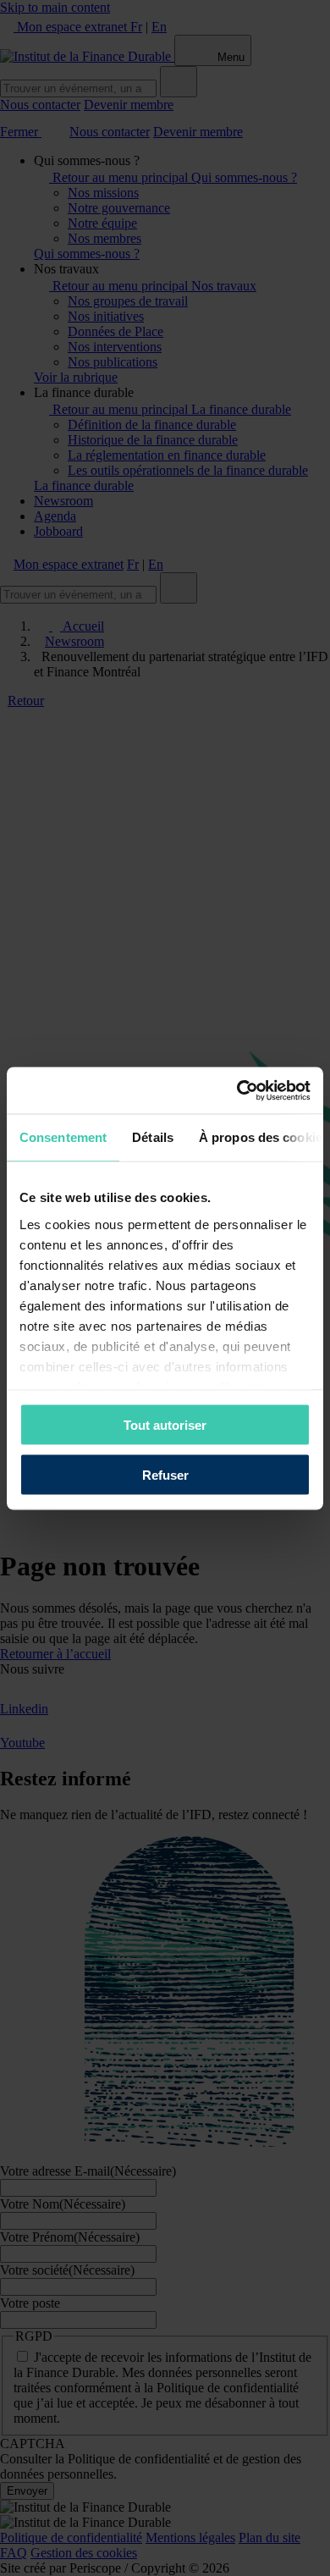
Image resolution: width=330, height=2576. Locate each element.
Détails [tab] (153, 1137)
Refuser (165, 1474)
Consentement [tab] (63, 1137)
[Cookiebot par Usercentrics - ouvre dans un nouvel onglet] (237, 1090)
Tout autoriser (165, 1425)
